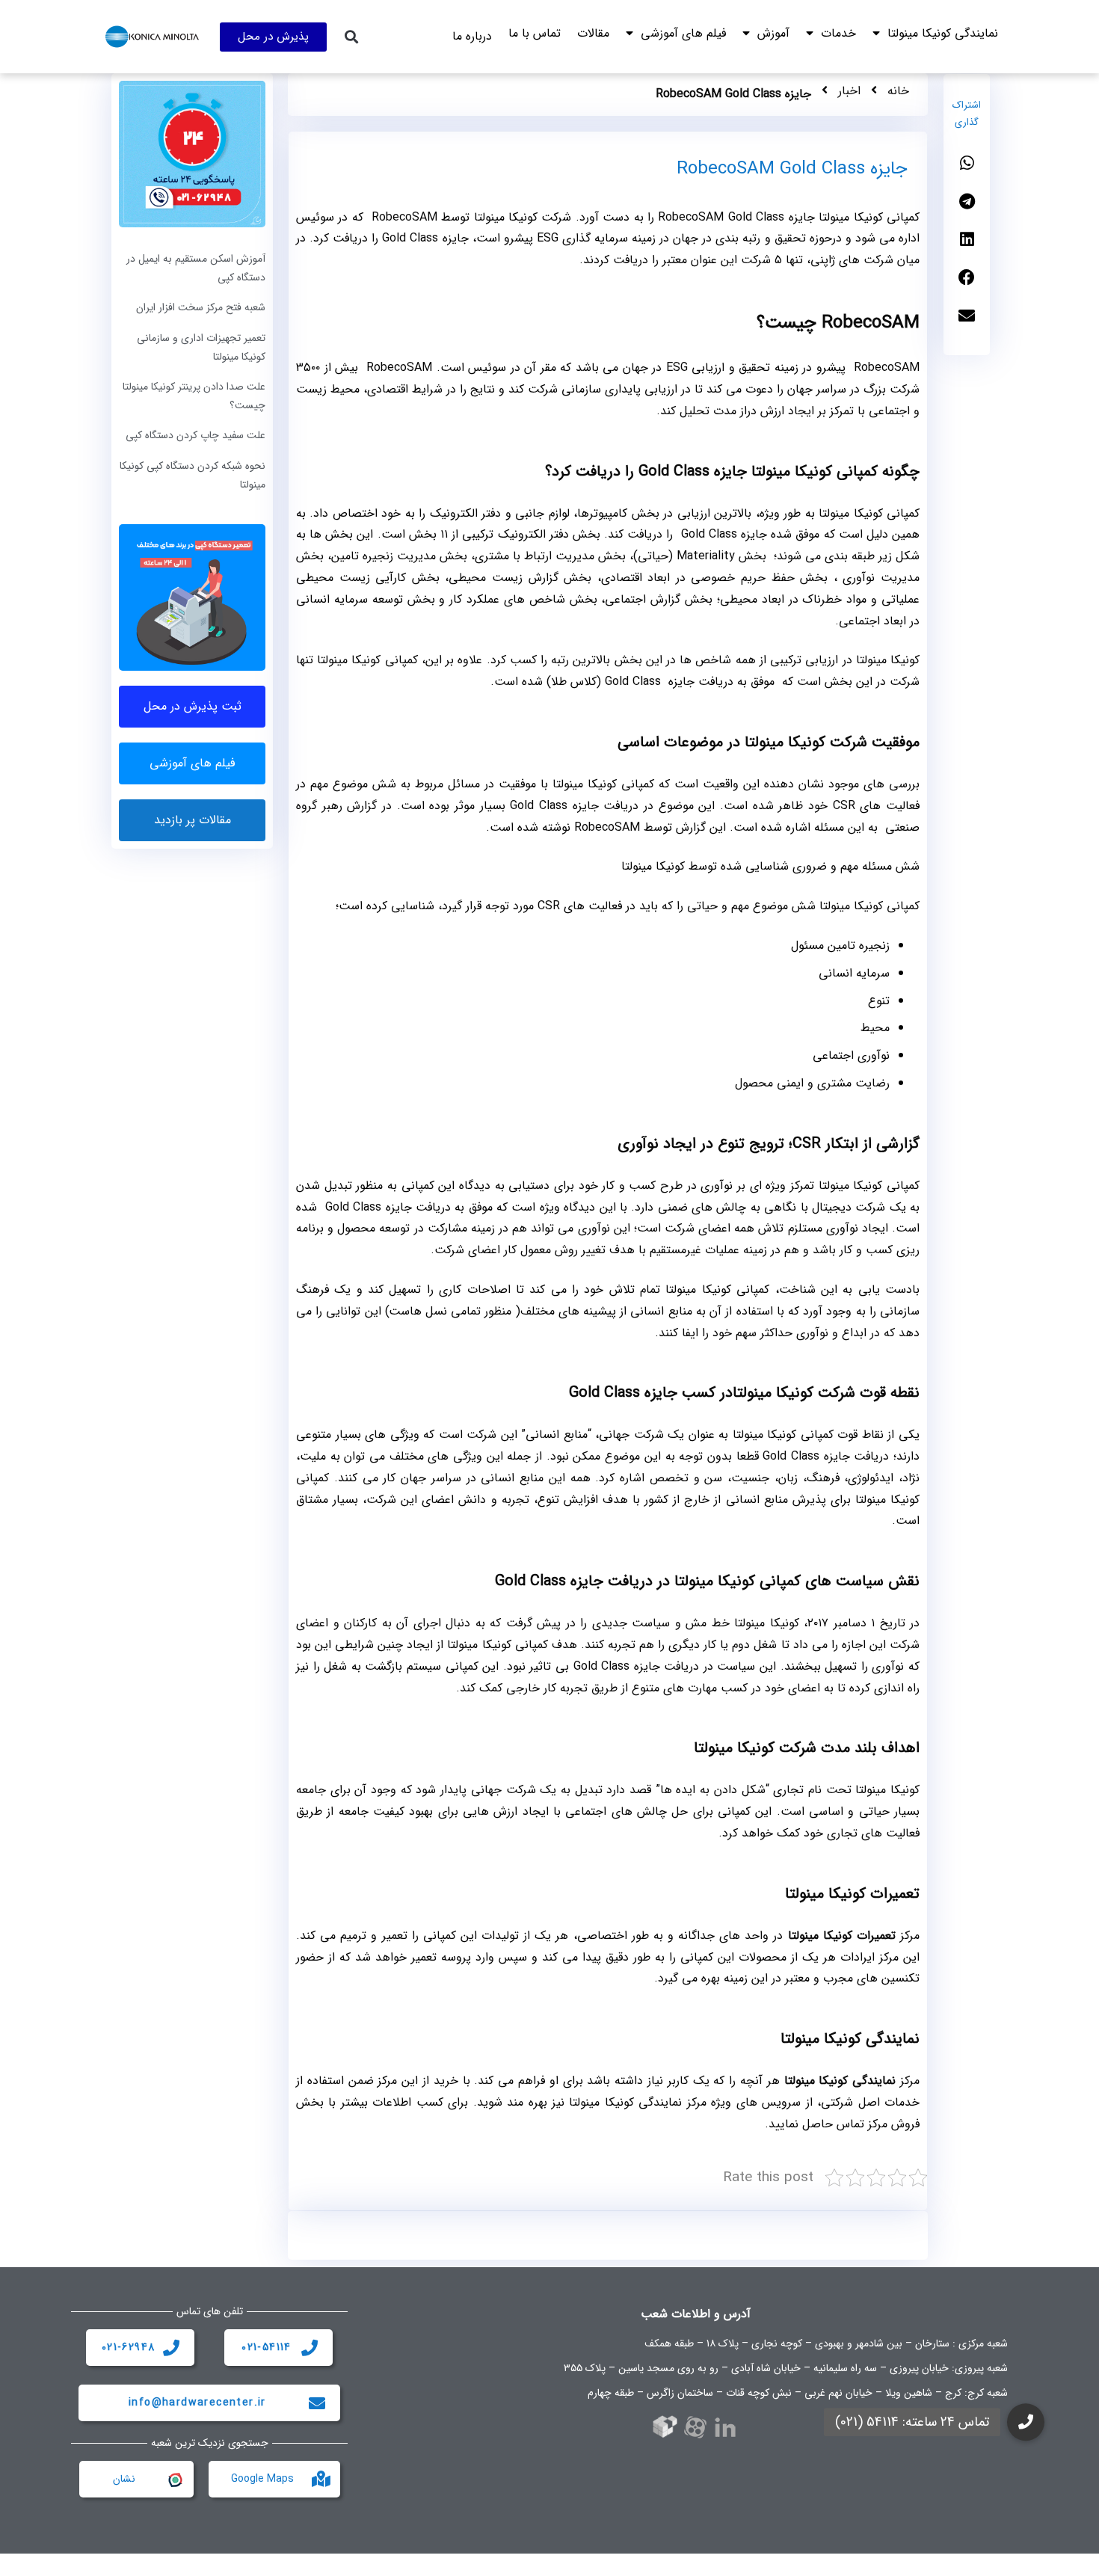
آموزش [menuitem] (773, 33)
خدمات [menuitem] (838, 33)
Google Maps (262, 2479)
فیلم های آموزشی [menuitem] (683, 33)
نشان (124, 2479)
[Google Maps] (321, 2479)
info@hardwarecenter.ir (197, 2403)
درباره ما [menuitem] (472, 36)
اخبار (849, 91)
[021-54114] (310, 2348)
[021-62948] (171, 2348)
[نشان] (174, 2479)
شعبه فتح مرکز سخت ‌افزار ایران (201, 307)
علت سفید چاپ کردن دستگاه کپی (196, 435)
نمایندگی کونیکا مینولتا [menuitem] (943, 33)
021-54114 (267, 2347)
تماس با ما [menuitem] (535, 33)
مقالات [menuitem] (593, 33)
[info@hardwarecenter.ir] (317, 2403)
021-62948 (129, 2347)
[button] (352, 37)
